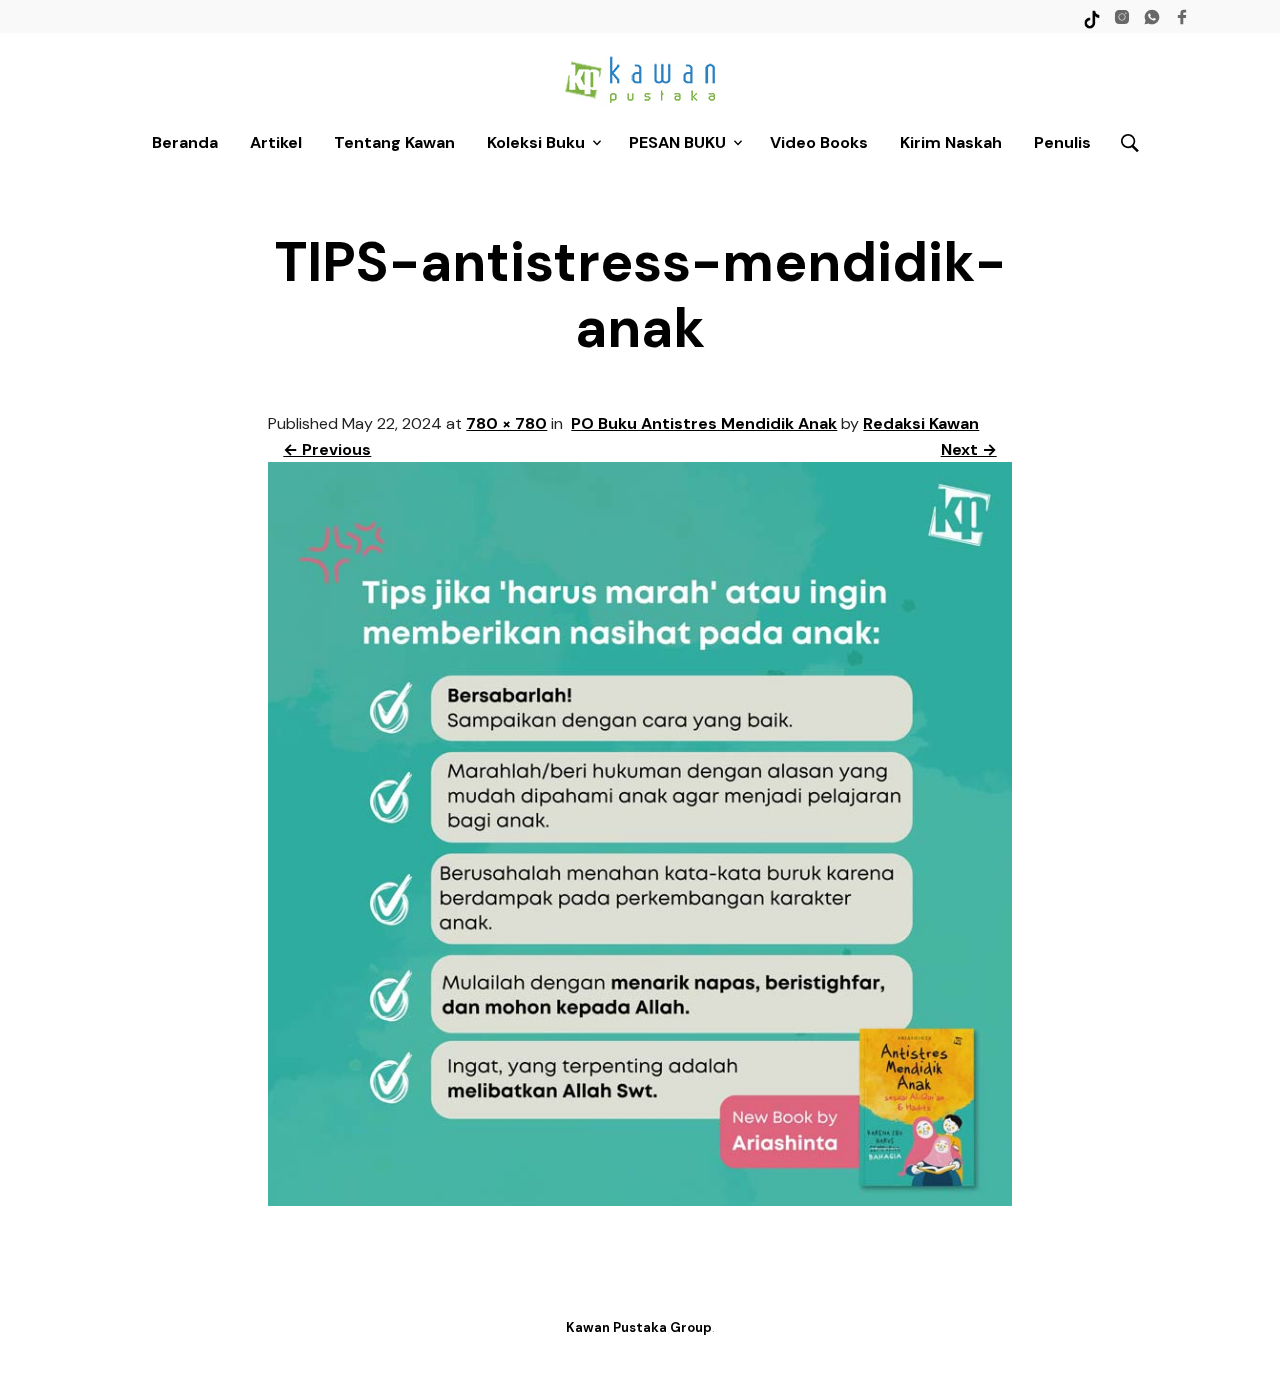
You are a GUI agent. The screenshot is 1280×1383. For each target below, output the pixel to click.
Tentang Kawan (394, 142)
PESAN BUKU (677, 142)
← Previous (327, 449)
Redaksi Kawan (921, 423)
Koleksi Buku (536, 142)
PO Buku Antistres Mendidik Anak (704, 423)
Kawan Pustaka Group (639, 1327)
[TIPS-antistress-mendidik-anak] (639, 1200)
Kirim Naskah (951, 142)
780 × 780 (506, 423)
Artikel (276, 142)
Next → (969, 449)
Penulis (1062, 142)
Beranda (185, 142)
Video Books (819, 142)
